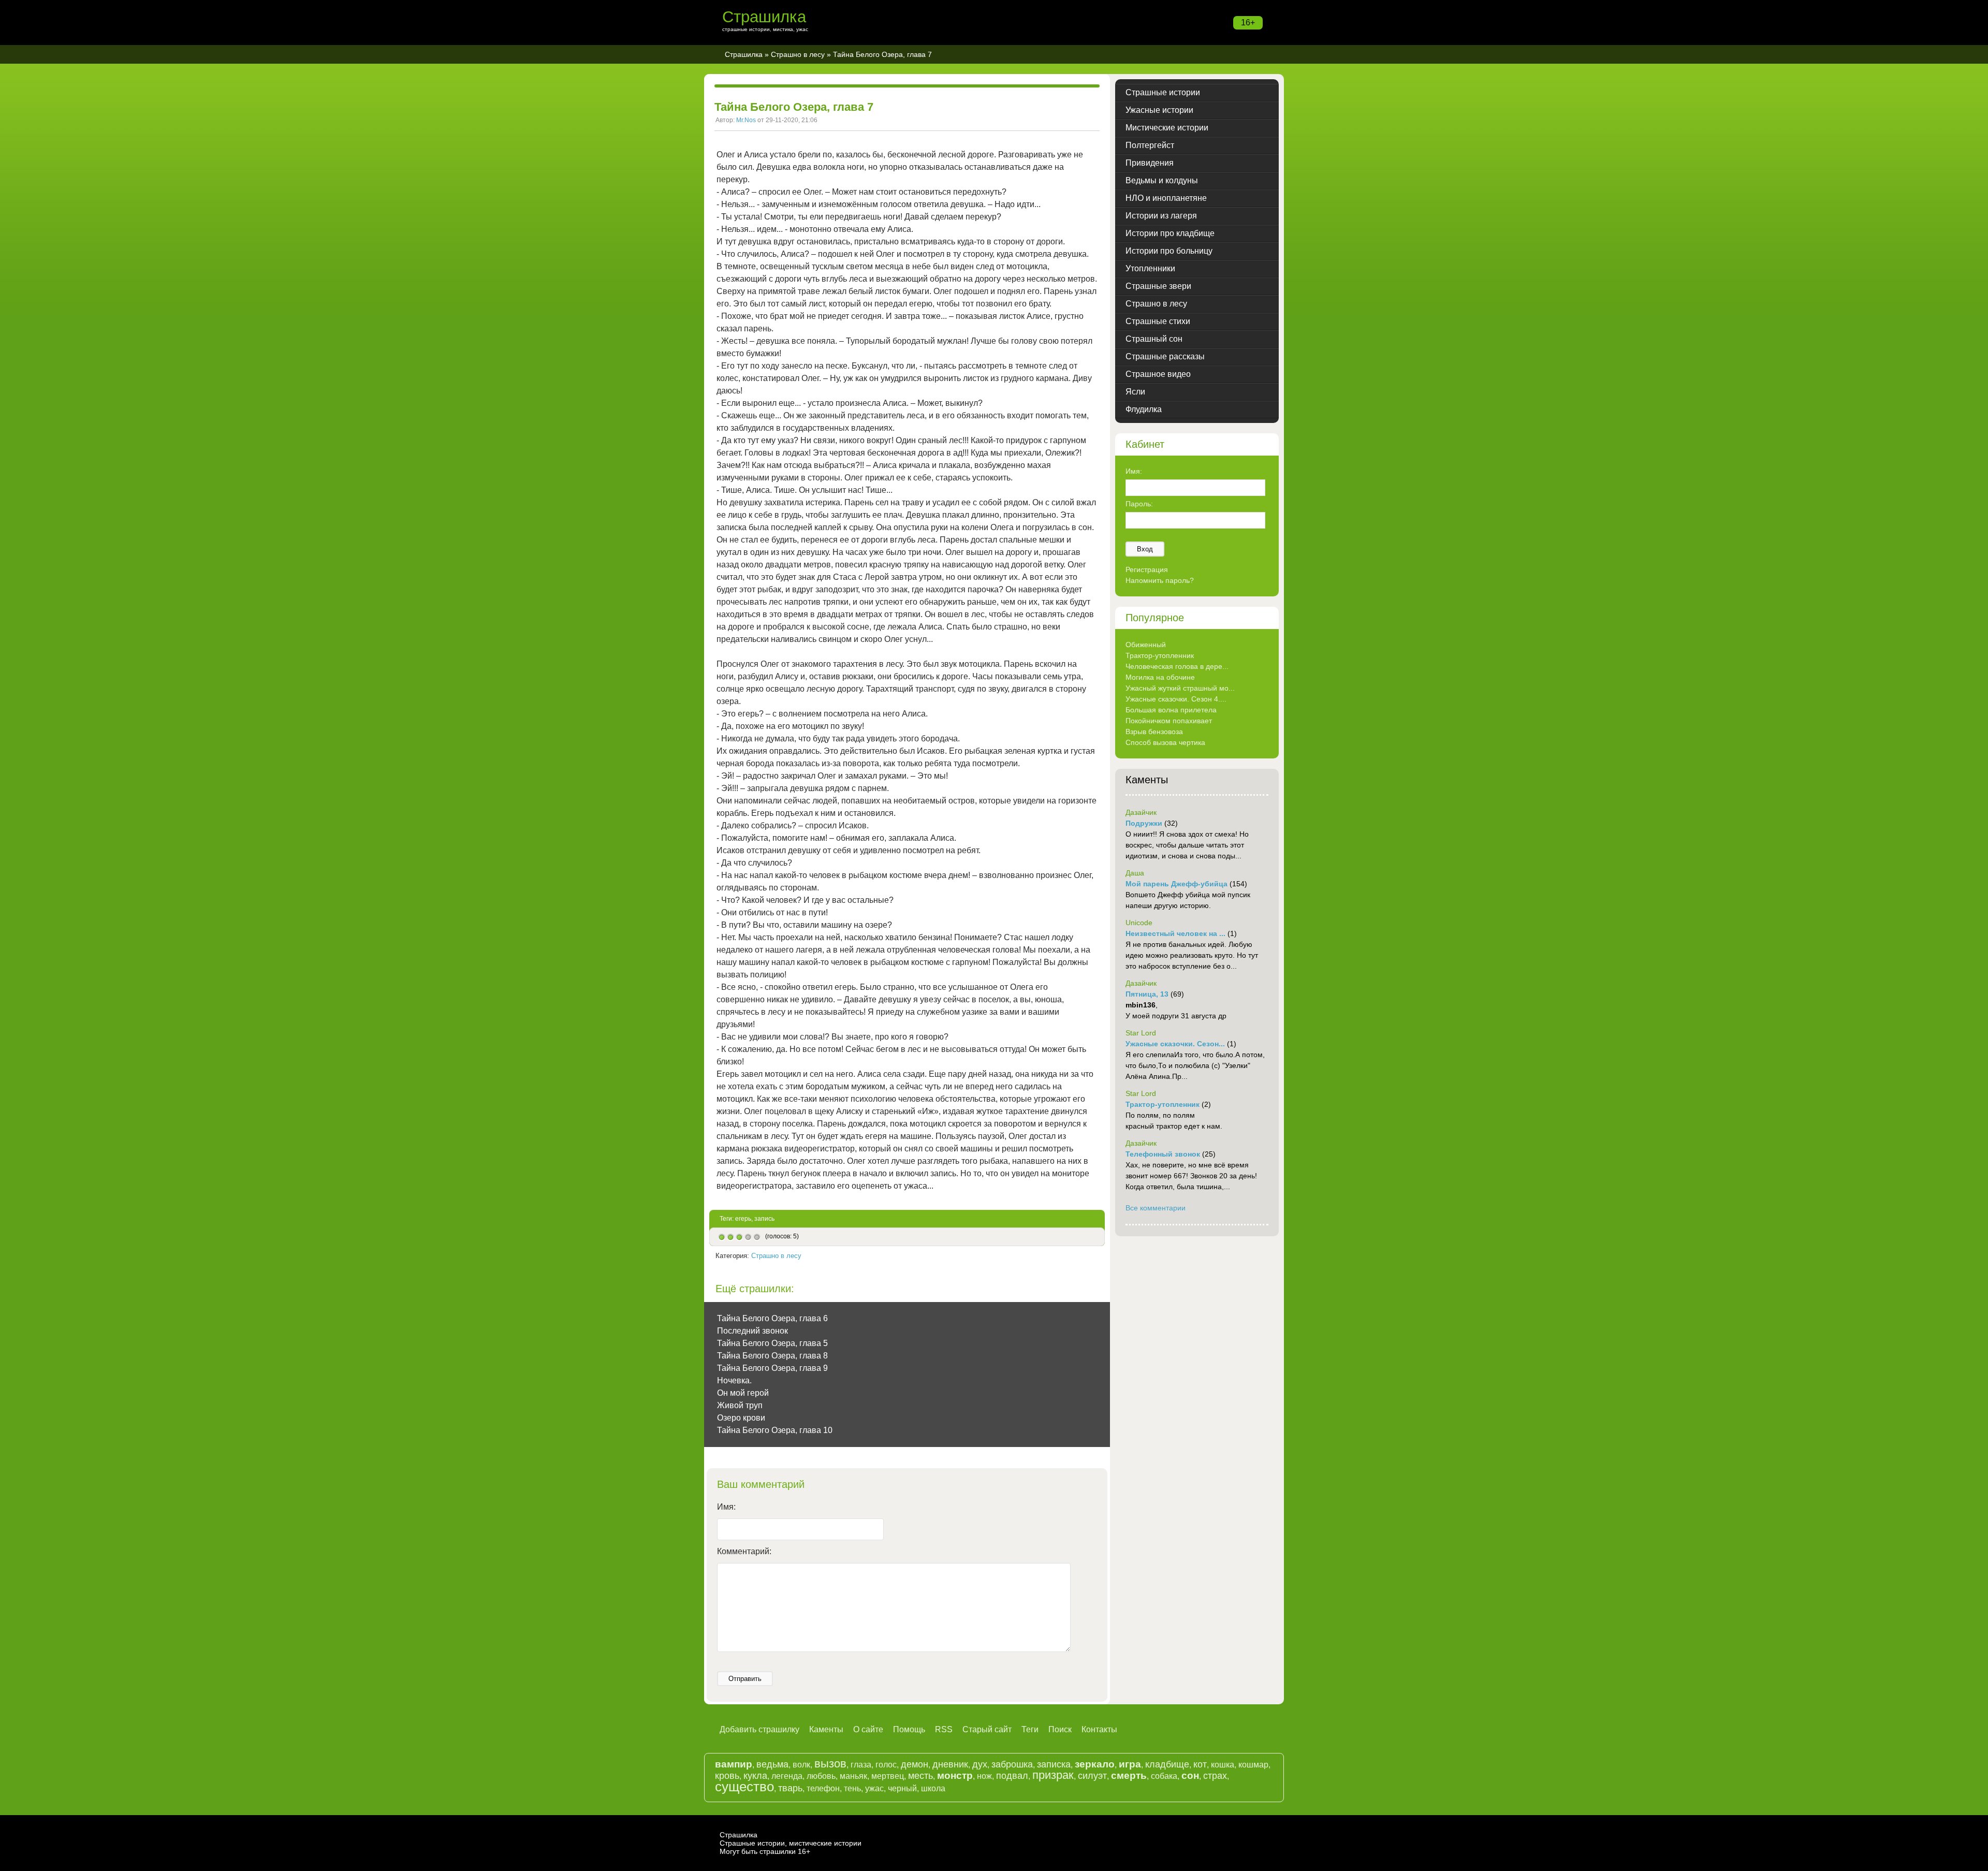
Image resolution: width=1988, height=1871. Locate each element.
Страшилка (764, 17)
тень (852, 1788)
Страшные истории (1163, 92)
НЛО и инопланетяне (1166, 198)
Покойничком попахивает (1169, 721)
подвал (1012, 1776)
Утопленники (1150, 268)
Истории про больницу (1169, 251)
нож (984, 1776)
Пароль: (1139, 504)
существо (744, 1787)
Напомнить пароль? (1160, 580)
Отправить (745, 1679)
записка (1054, 1764)
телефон (823, 1788)
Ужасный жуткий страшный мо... (1180, 688)
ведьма (772, 1764)
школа (933, 1788)
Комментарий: (744, 1551)
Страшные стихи (1158, 321)
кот (1200, 1764)
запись (764, 1219)
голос (886, 1765)
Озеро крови (741, 1418)
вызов (830, 1764)
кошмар (1253, 1765)
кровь (727, 1776)
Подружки (1144, 823)
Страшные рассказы (1165, 356)
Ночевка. (734, 1380)
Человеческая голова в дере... (1177, 666)
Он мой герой (743, 1393)
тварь (790, 1788)
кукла (755, 1776)
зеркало (1095, 1764)
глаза (861, 1765)
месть (920, 1776)
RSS (944, 1729)
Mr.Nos (746, 120)
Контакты (1099, 1729)
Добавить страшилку (759, 1729)
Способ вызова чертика (1165, 742)
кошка (1223, 1765)
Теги (1030, 1729)
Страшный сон (1154, 339)
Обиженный (1146, 645)
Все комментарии (1156, 1208)
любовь (821, 1776)
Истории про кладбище (1170, 233)
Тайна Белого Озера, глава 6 (772, 1318)
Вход (1145, 549)
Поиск (1060, 1729)
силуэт (1092, 1776)
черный (902, 1788)
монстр (955, 1775)
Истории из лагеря (1161, 216)
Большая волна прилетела (1171, 710)
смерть (1129, 1775)
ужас (874, 1788)
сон (1190, 1775)
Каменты (826, 1729)
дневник (950, 1764)
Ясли (1135, 392)
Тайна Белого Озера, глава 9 (772, 1368)
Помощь (909, 1729)
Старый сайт (987, 1729)
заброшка (1012, 1764)
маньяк (853, 1776)
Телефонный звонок (1163, 1154)
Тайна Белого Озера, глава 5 (772, 1343)
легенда (787, 1776)
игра (1130, 1764)
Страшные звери (1158, 286)
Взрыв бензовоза (1154, 732)
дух (980, 1764)
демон (915, 1764)
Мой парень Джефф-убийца (1176, 884)
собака (1164, 1776)
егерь (743, 1219)
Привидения (1150, 163)
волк (801, 1765)
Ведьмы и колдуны (1162, 180)
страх (1215, 1776)
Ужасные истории (1159, 110)
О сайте (868, 1729)
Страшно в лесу (798, 54)
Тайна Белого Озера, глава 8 (772, 1356)
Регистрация (1147, 569)
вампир (734, 1764)
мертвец (888, 1776)
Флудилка (1144, 409)
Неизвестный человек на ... (1175, 933)
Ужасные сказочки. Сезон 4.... (1176, 699)
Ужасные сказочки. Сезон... (1175, 1044)
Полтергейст (1150, 145)
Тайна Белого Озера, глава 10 (775, 1430)
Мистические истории (1167, 128)
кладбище (1167, 1764)
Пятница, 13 (1147, 994)
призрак (1053, 1775)
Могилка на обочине (1160, 677)
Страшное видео (1158, 374)
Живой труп (740, 1405)
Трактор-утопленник (1160, 655)
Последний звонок (752, 1331)
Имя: (726, 1507)
